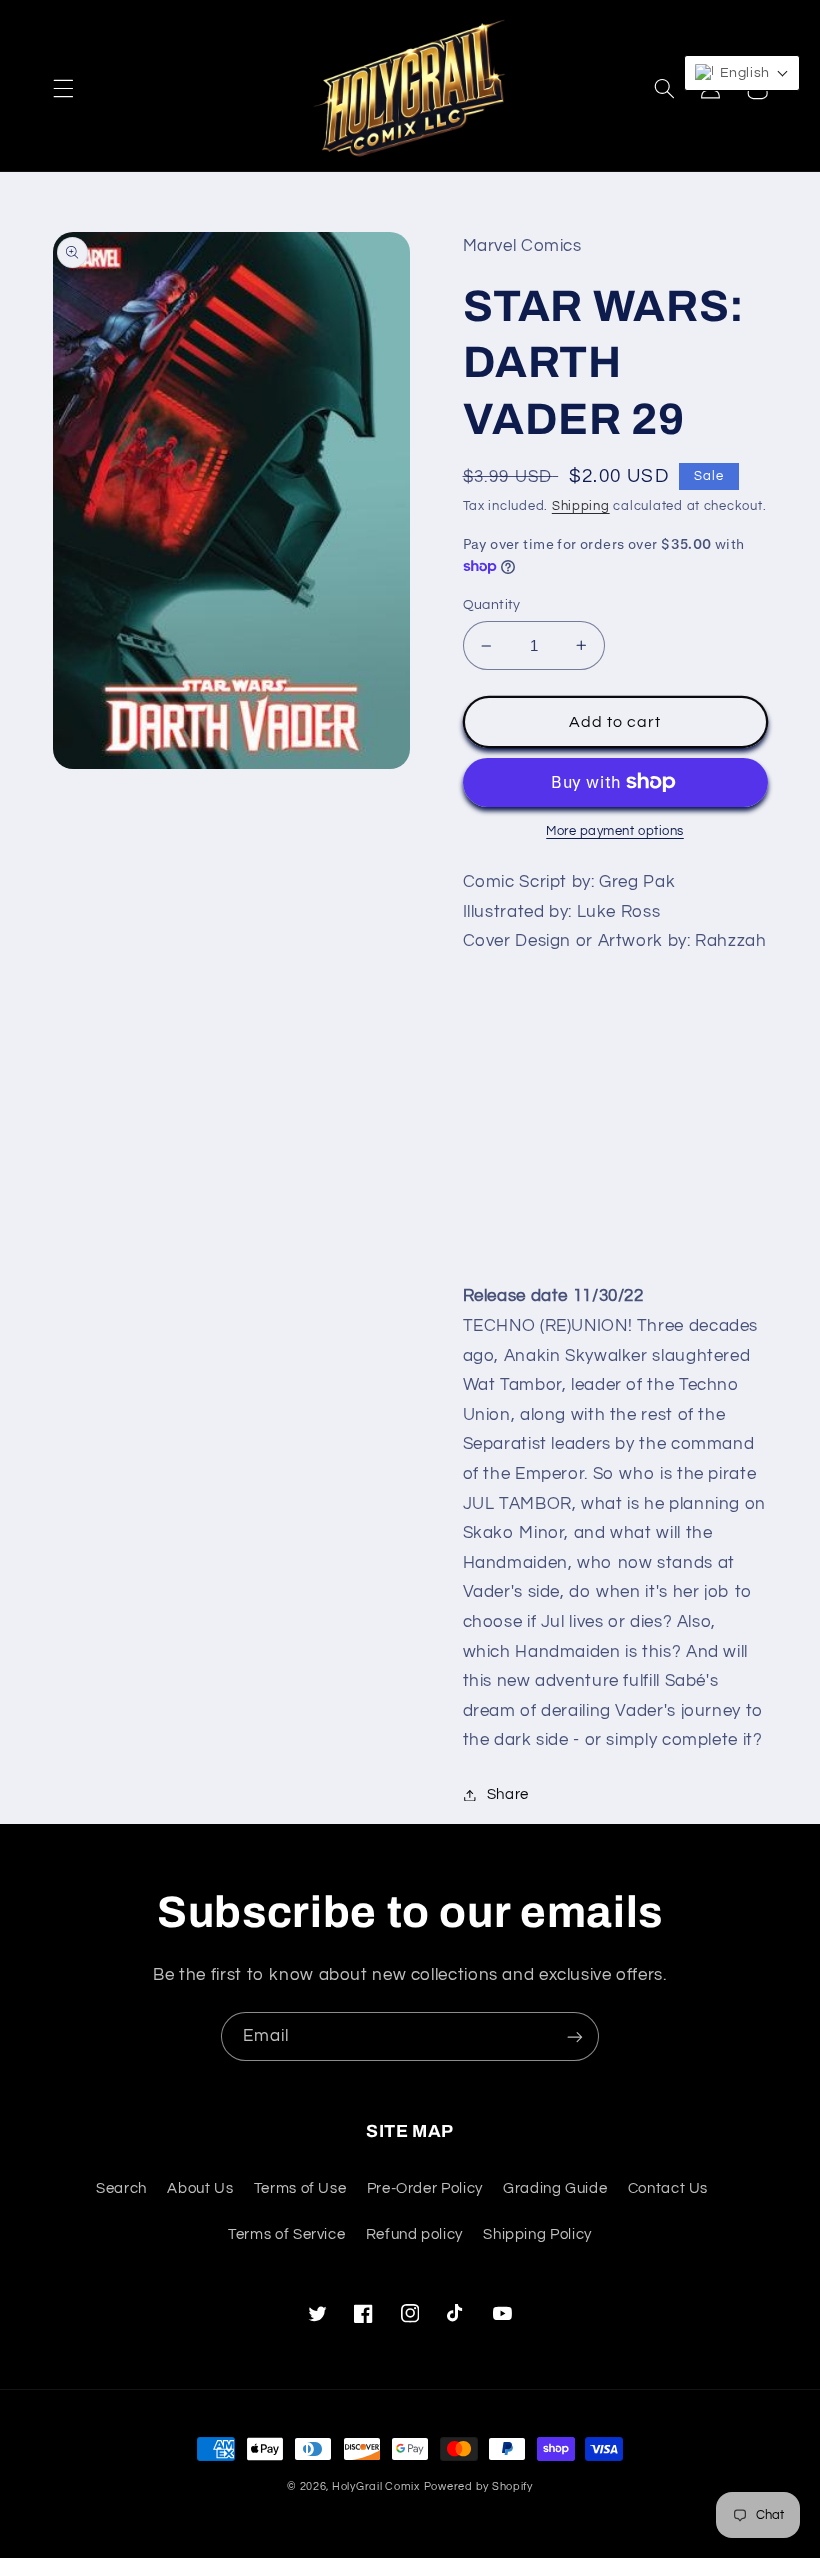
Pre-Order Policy (425, 2188)
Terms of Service (286, 2234)
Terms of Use (300, 2188)
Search (121, 2188)
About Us (200, 2188)
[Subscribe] (575, 2036)
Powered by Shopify (478, 2486)
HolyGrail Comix (376, 2486)
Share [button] (508, 1794)
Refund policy (414, 2234)
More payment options (615, 831)
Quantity (492, 605)
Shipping (581, 506)
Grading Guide (555, 2188)
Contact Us (668, 2188)
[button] (63, 89)
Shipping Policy (537, 2234)
